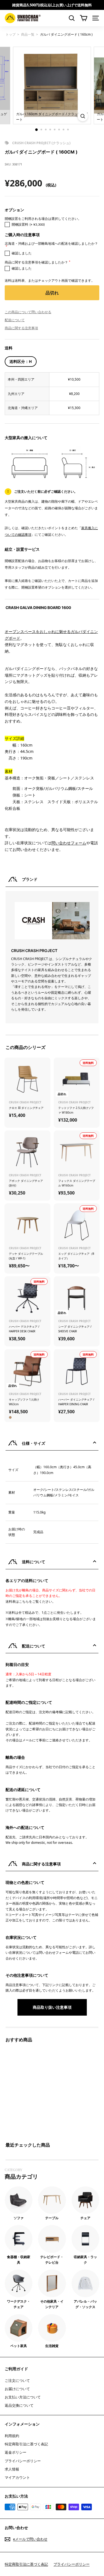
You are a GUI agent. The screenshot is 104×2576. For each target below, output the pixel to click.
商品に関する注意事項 (21, 328)
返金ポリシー (16, 2452)
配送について (15, 320)
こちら (24, 1601)
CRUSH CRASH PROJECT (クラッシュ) (41, 143)
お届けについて (17, 2389)
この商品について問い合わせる (28, 312)
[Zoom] (83, 116)
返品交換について (19, 2405)
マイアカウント (17, 2477)
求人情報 (12, 2469)
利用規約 (12, 2436)
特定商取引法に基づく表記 (26, 2444)
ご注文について (17, 2380)
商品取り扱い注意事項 (52, 2007)
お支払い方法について (23, 2397)
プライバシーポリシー (23, 2461)
